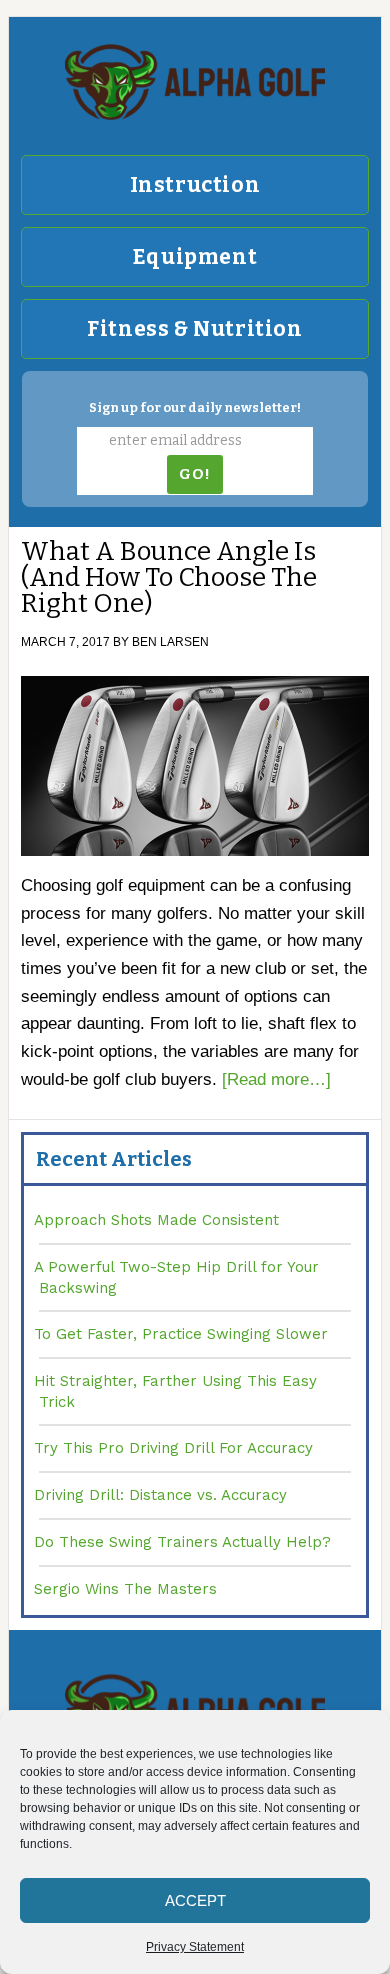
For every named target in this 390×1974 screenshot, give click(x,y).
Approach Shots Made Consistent (156, 1220)
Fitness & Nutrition (194, 329)
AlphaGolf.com (195, 82)
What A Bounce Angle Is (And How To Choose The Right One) (169, 577)
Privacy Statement (195, 1947)
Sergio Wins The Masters (125, 1589)
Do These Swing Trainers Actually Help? (182, 1542)
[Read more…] (276, 1079)
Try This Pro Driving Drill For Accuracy (173, 1448)
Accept (195, 1900)
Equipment (195, 257)
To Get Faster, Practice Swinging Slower (181, 1334)
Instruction (195, 185)
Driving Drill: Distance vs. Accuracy (160, 1495)
